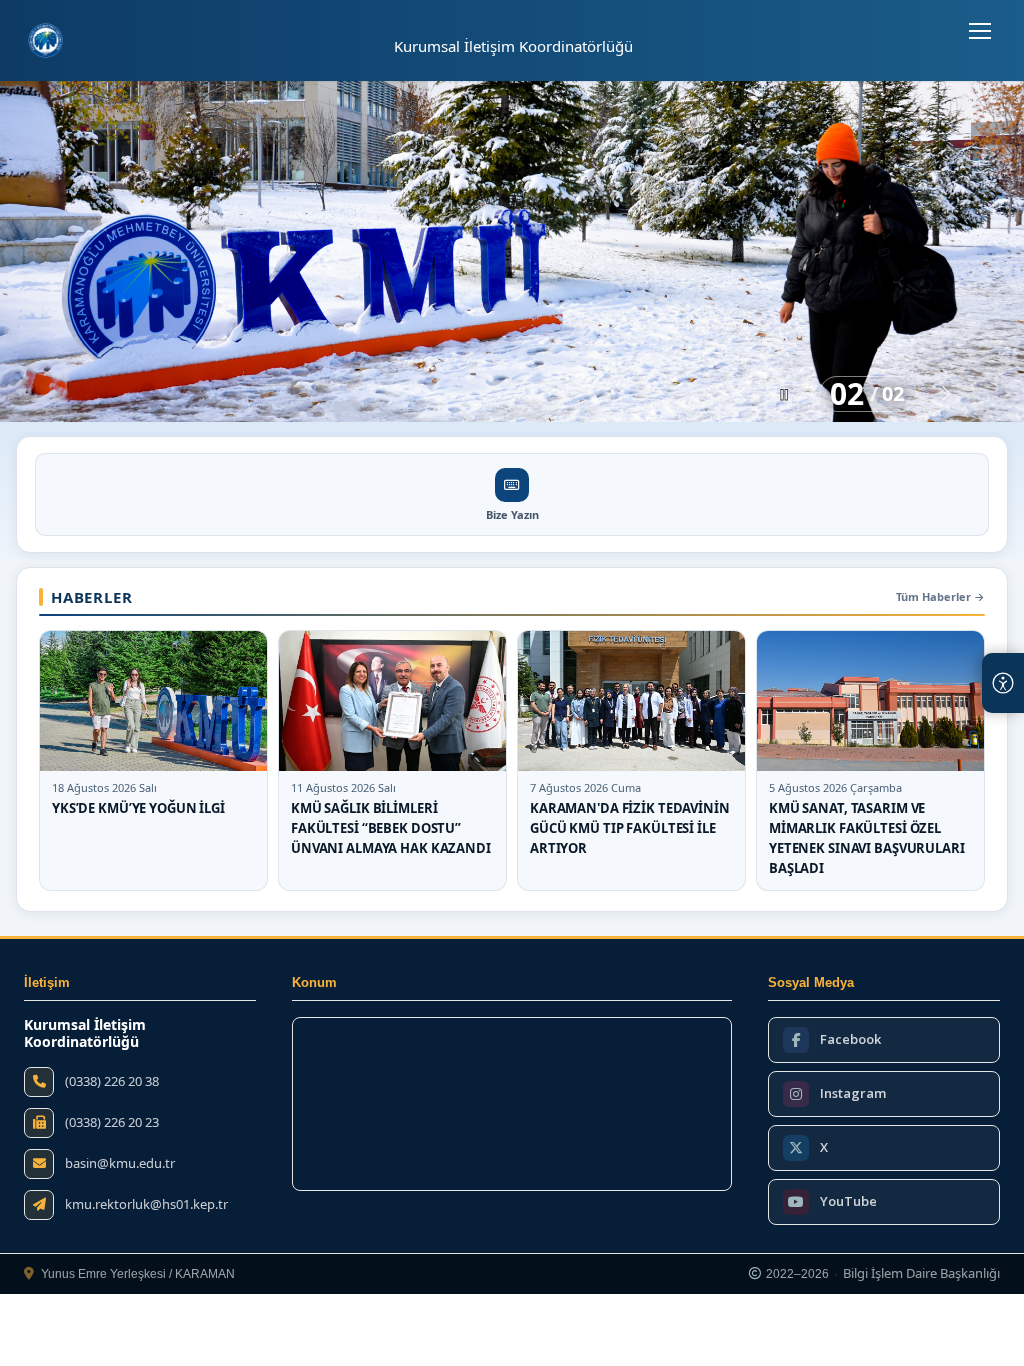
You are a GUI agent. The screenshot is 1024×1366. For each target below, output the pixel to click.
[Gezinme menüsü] (980, 31)
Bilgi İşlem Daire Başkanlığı (921, 1274)
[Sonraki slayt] (946, 394)
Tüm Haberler (940, 596)
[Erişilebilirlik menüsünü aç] (1003, 683)
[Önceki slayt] (741, 394)
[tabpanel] (512, 251)
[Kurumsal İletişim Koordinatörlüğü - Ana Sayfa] (45, 40)
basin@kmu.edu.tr (120, 1163)
